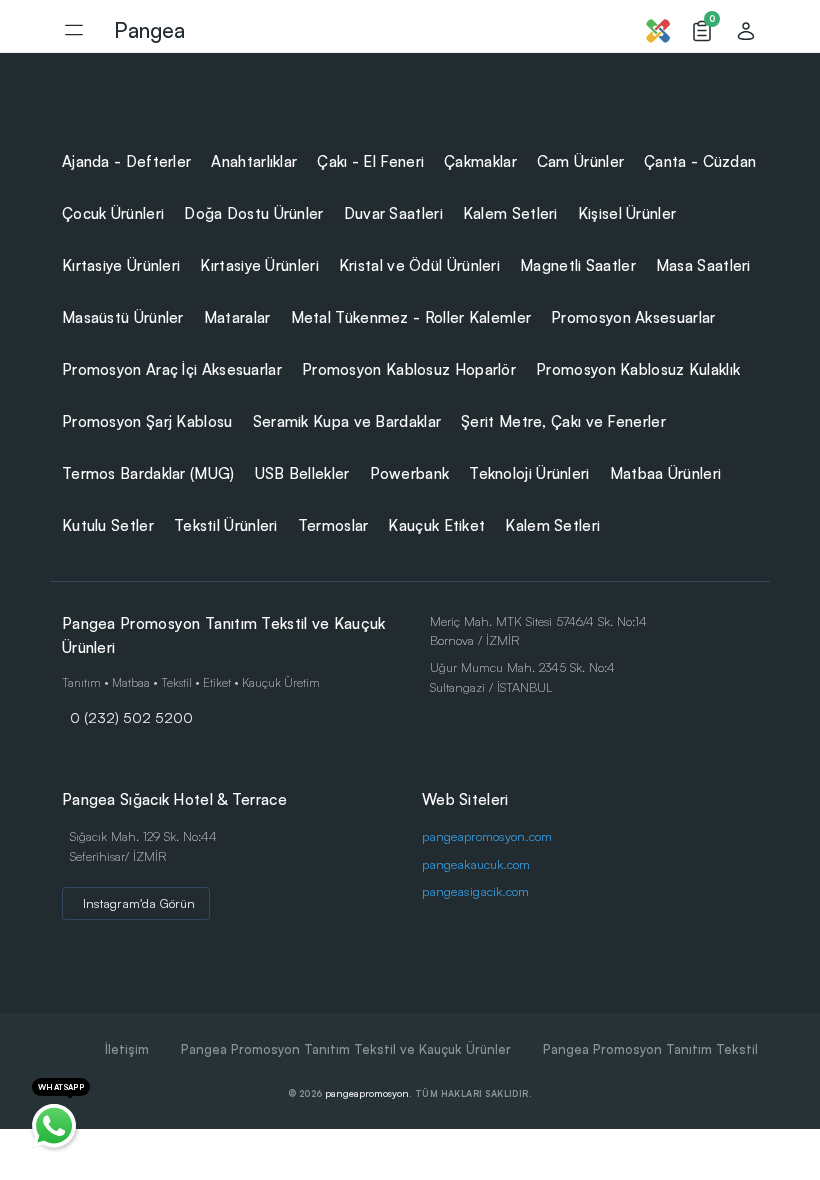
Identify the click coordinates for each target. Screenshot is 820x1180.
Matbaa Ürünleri (666, 473)
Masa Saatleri (703, 265)
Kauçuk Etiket (436, 525)
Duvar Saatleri (393, 213)
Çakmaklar (480, 161)
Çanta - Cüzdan (700, 161)
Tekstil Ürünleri (226, 525)
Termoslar (333, 525)
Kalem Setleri (510, 213)
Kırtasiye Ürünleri (121, 265)
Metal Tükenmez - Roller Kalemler (411, 317)
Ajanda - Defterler (126, 161)
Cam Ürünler (580, 161)
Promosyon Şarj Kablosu (147, 421)
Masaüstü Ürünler (123, 317)
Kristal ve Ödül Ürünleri (419, 265)
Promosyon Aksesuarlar (633, 317)
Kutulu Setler (108, 525)
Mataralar (237, 317)
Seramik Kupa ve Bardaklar (347, 421)
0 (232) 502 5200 (131, 717)
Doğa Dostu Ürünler (253, 213)
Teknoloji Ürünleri (529, 473)
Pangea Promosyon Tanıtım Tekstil (650, 1049)
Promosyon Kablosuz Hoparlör (409, 369)
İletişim (127, 1049)
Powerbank (410, 473)
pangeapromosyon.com (487, 836)
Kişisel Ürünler (627, 213)
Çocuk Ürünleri (113, 213)
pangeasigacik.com (475, 891)
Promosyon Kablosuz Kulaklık (638, 369)
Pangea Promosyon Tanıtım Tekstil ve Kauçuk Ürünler (346, 1049)
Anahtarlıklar (254, 161)
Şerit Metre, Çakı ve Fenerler (563, 421)
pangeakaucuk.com (476, 864)
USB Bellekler (302, 473)
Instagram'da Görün (139, 903)
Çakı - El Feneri (370, 161)
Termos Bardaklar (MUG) (148, 473)
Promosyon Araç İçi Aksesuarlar (172, 369)
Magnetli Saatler (578, 265)
